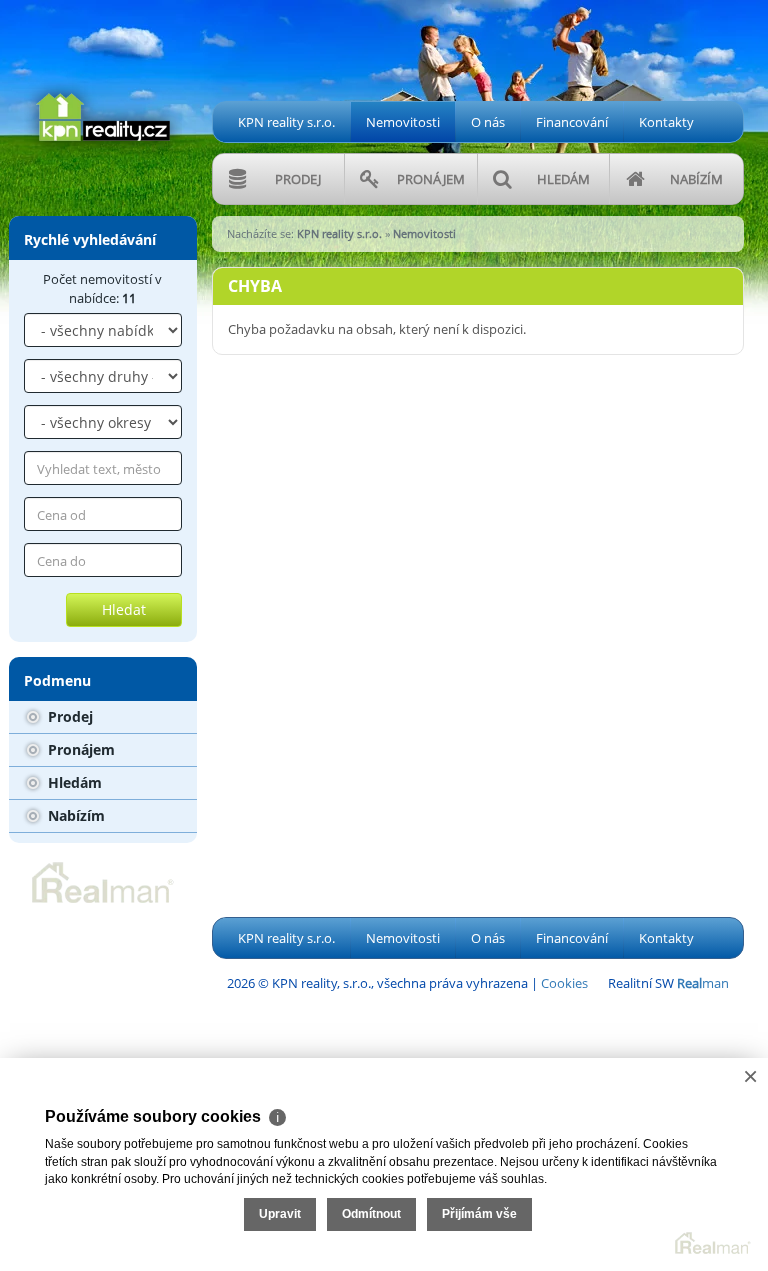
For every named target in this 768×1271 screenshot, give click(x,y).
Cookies (564, 983)
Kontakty (666, 122)
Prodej (68, 716)
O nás (488, 122)
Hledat (124, 609)
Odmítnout (371, 1214)
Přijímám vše (479, 1214)
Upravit (280, 1214)
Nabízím (74, 815)
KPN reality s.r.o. (286, 122)
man (703, 983)
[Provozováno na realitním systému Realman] (103, 881)
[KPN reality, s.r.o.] (103, 78)
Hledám (73, 782)
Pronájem (79, 749)
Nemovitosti (403, 122)
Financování (572, 122)
